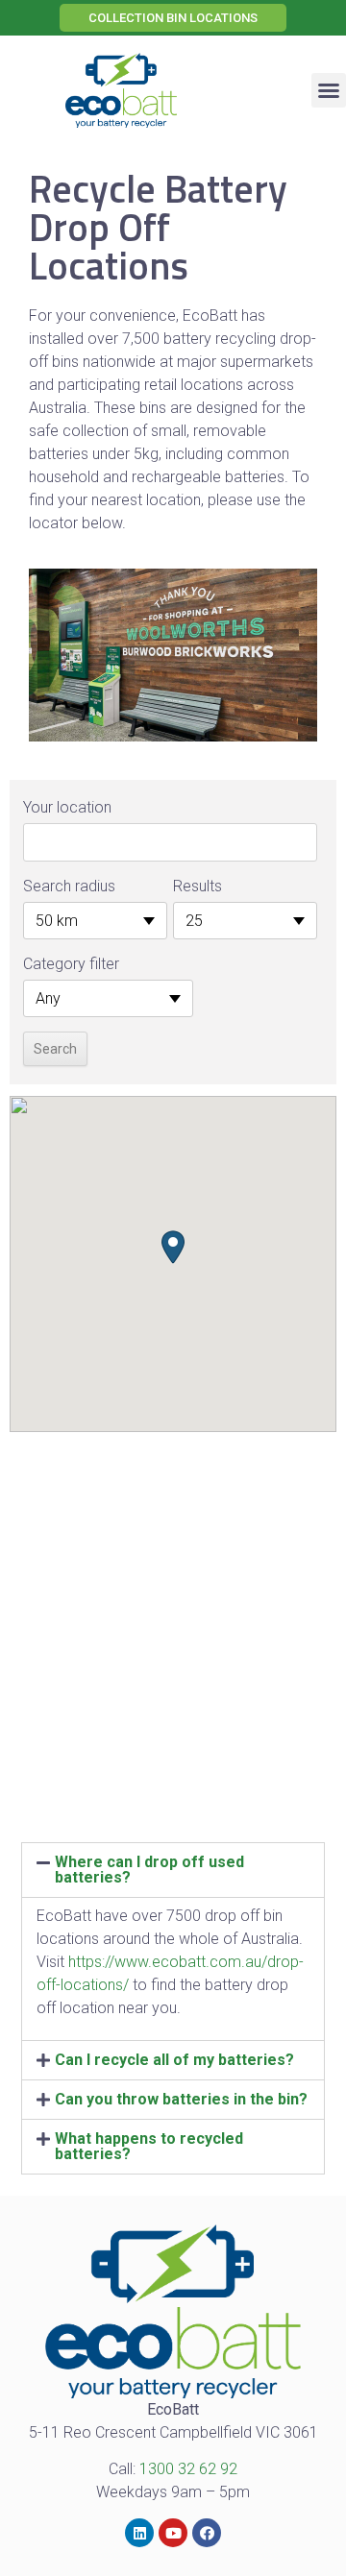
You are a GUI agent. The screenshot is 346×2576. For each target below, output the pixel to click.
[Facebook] (207, 2533)
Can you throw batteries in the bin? (181, 2099)
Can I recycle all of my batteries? (174, 2060)
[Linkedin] (139, 2533)
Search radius (69, 886)
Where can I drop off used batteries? (149, 1870)
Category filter (71, 964)
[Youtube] (173, 2533)
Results (198, 886)
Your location (67, 807)
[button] (173, 18)
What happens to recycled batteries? (149, 2146)
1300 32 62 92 (188, 2469)
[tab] (173, 1870)
